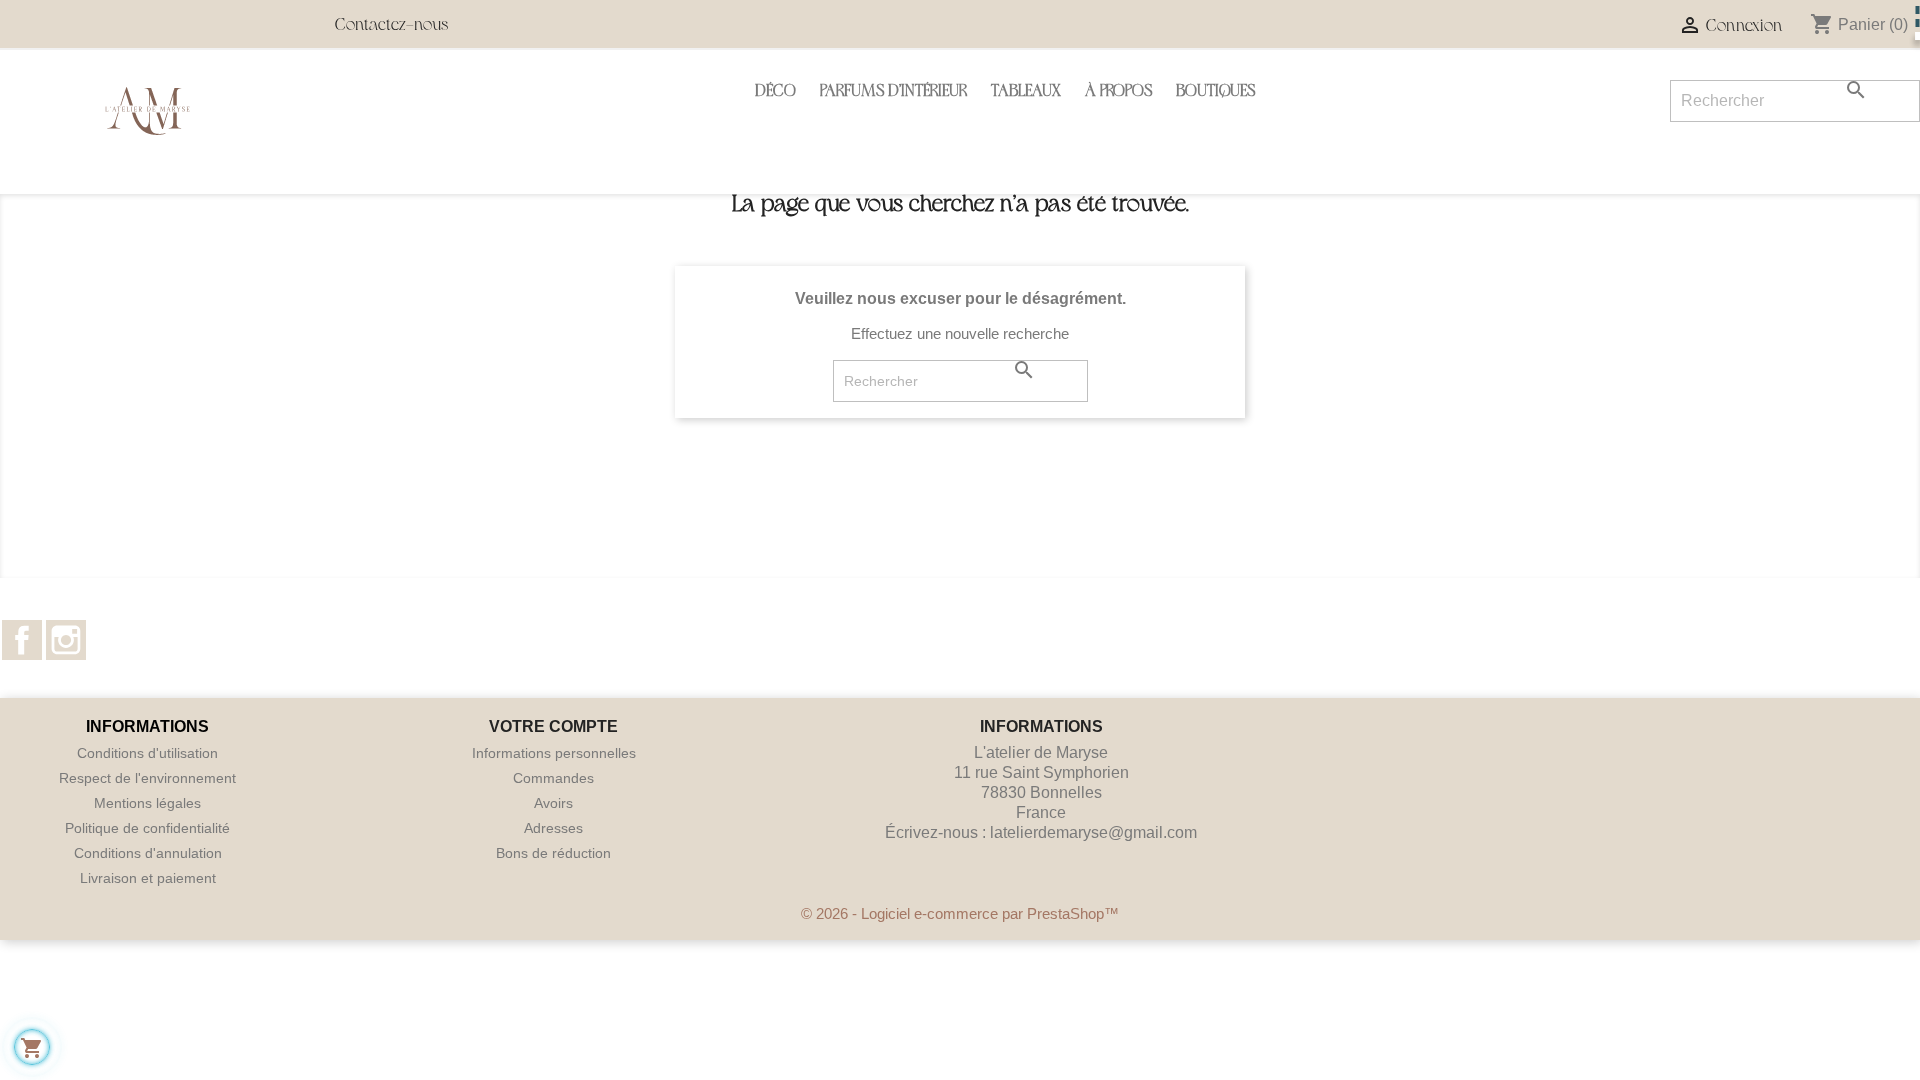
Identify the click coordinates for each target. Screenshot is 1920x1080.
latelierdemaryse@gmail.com (1093, 832)
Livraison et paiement (148, 878)
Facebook (22, 640)
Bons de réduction (553, 853)
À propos (1118, 92)
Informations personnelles (554, 753)
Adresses (553, 828)
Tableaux (1026, 92)
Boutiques (1215, 92)
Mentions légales (147, 803)
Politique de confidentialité (147, 828)
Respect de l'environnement (147, 778)
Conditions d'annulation (148, 853)
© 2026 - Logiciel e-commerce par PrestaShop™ (960, 913)
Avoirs (553, 803)
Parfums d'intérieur (893, 92)
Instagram (66, 640)
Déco (775, 92)
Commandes (553, 778)
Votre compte (553, 726)
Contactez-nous (391, 26)
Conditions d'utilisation (147, 753)
